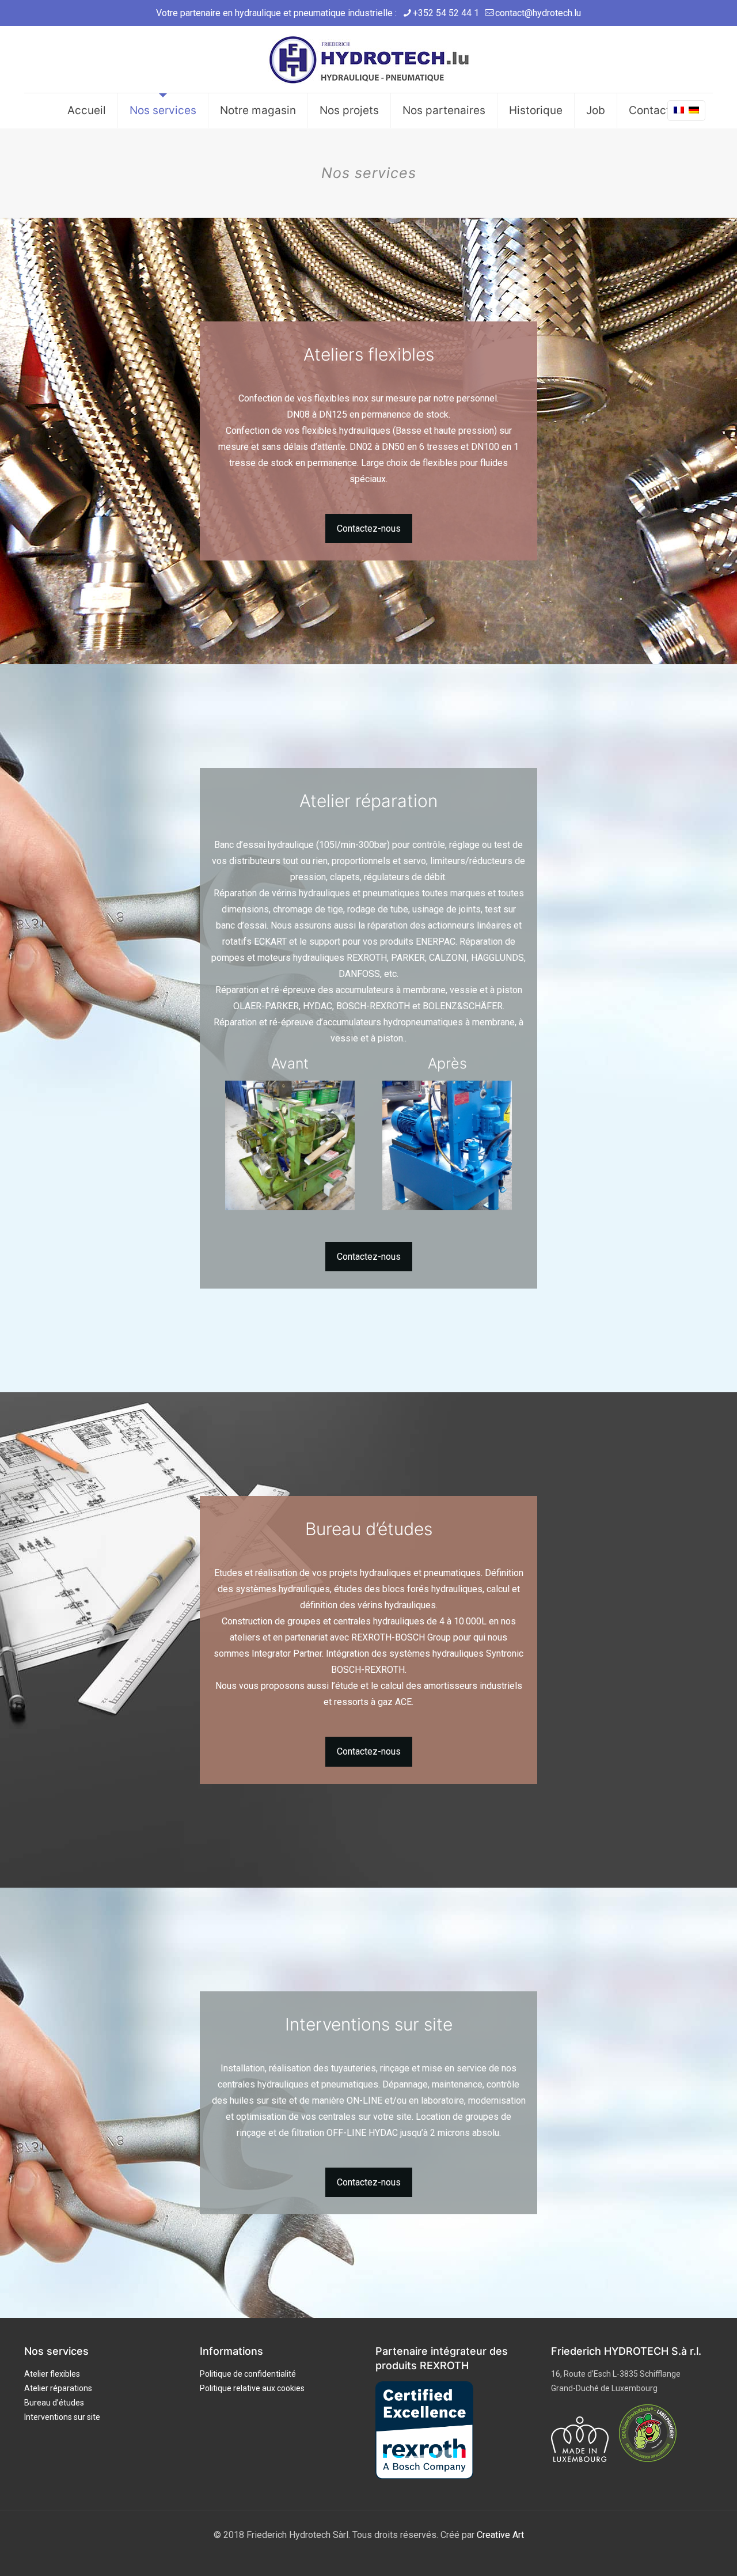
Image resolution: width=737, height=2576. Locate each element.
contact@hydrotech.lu (538, 13)
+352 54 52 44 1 (446, 13)
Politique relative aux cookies (252, 2388)
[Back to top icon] (682, 2552)
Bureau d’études (54, 2403)
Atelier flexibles (52, 2374)
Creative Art (500, 2535)
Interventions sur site (62, 2417)
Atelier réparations (58, 2388)
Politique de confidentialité (248, 2374)
